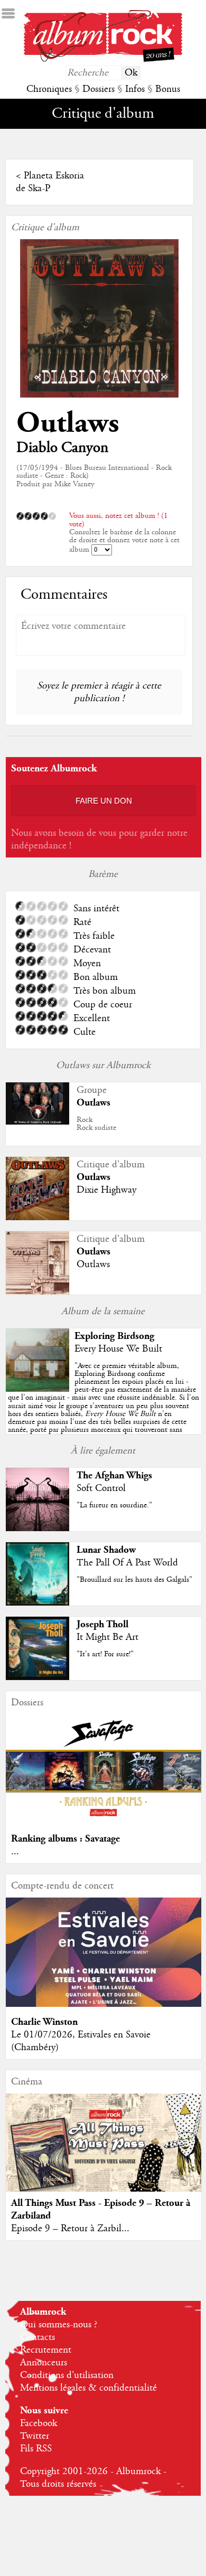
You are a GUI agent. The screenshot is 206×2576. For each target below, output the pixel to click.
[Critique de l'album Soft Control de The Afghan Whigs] (38, 1528)
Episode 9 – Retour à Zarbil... (70, 2229)
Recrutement (46, 2350)
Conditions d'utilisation (67, 2375)
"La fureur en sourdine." (114, 1505)
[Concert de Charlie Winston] (104, 2004)
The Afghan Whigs (114, 1475)
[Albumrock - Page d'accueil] (103, 59)
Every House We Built (118, 1349)
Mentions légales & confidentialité (88, 2388)
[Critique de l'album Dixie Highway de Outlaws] (38, 1218)
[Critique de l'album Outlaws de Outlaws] (38, 1292)
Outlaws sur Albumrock (103, 1065)
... (15, 1852)
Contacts (38, 2337)
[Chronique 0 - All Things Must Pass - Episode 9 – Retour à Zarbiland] (104, 2153)
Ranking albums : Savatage (65, 1839)
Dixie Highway (106, 1190)
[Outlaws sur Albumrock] (38, 1122)
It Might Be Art (107, 1637)
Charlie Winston (44, 2022)
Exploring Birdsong (114, 1336)
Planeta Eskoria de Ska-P (50, 182)
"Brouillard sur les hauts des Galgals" (134, 1580)
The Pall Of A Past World (127, 1563)
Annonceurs (44, 2363)
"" (104, 1402)
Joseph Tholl (102, 1624)
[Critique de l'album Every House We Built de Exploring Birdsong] (38, 1389)
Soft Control (101, 1488)
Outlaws (68, 423)
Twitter (35, 2436)
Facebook (39, 2423)
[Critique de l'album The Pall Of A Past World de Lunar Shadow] (38, 1603)
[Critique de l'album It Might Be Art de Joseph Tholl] (38, 1677)
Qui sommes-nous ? (59, 2325)
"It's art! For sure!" (105, 1654)
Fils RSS (36, 2449)
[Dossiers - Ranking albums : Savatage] (104, 1821)
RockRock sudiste (96, 1124)
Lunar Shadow (106, 1550)
